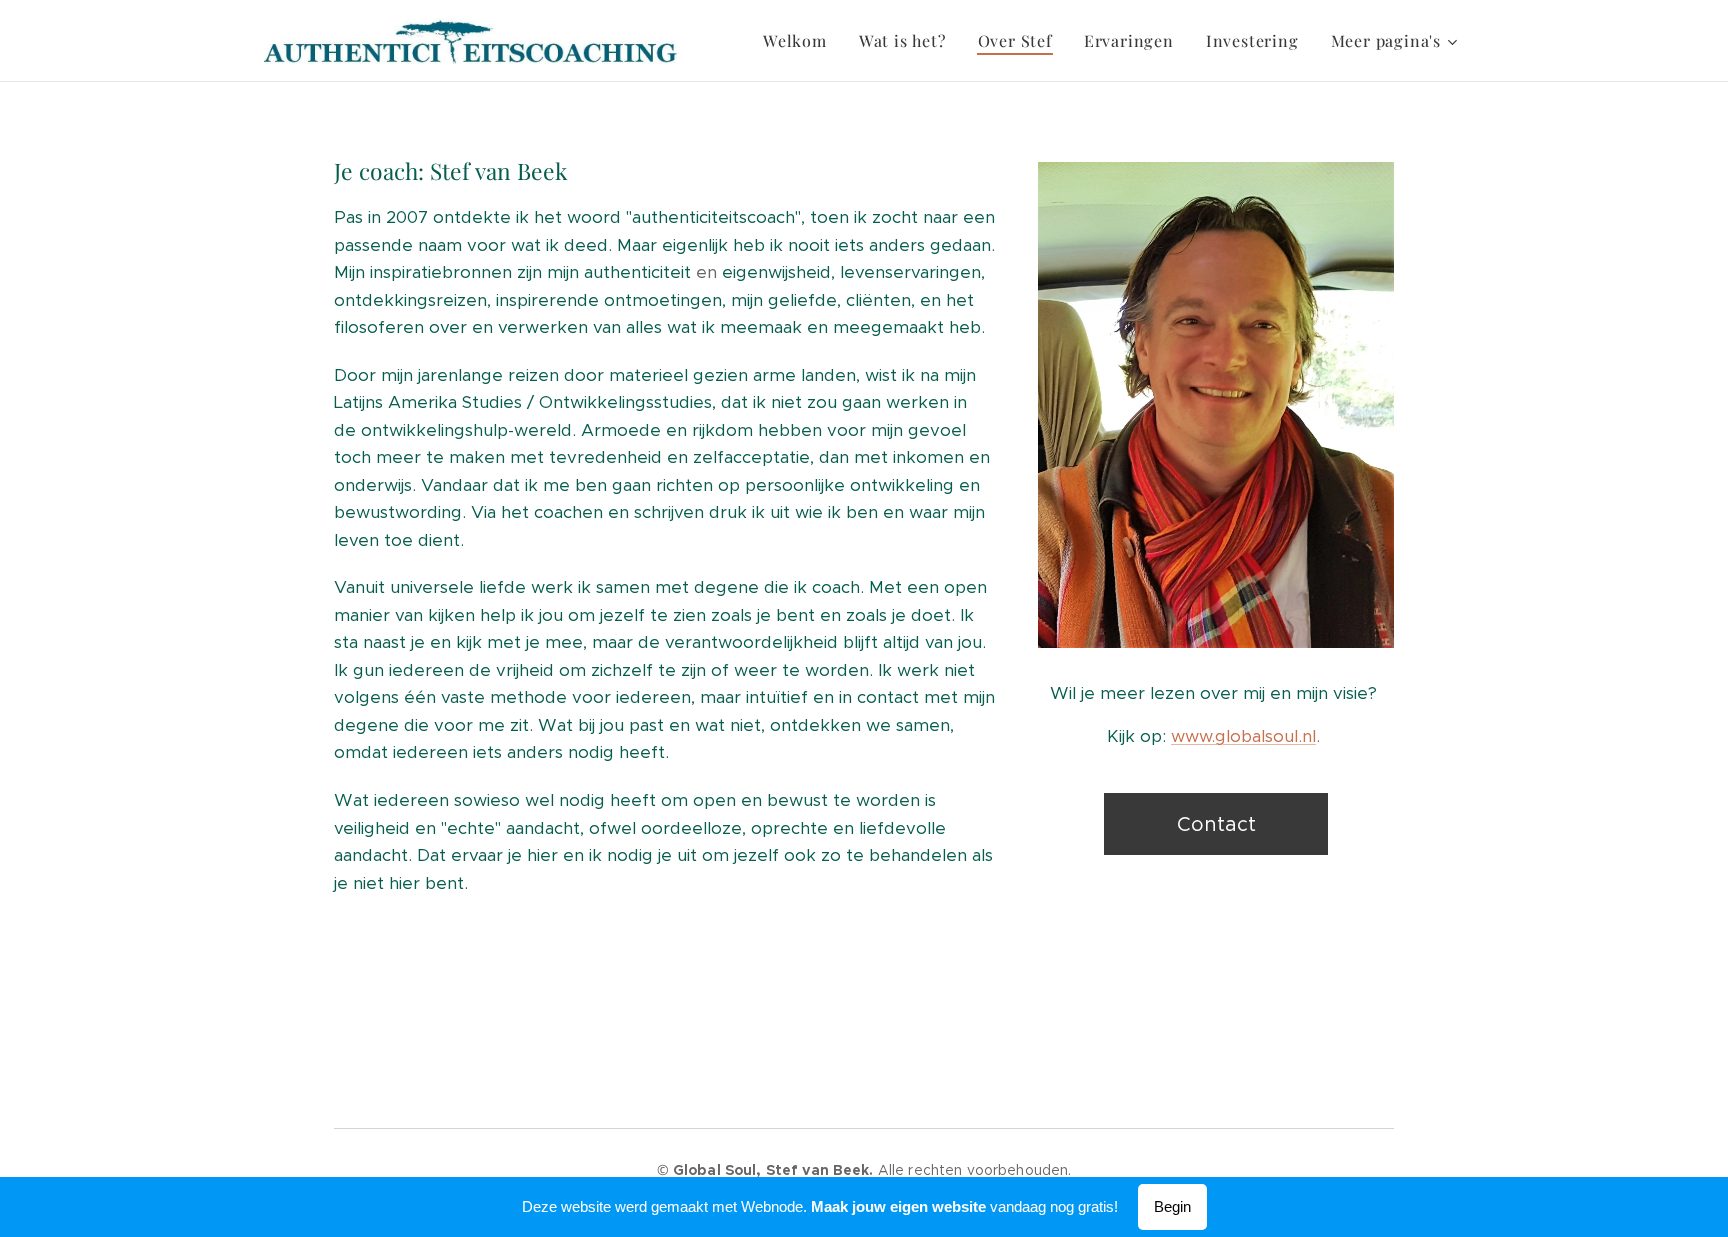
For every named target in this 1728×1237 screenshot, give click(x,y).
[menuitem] (800, 41)
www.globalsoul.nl (1243, 736)
